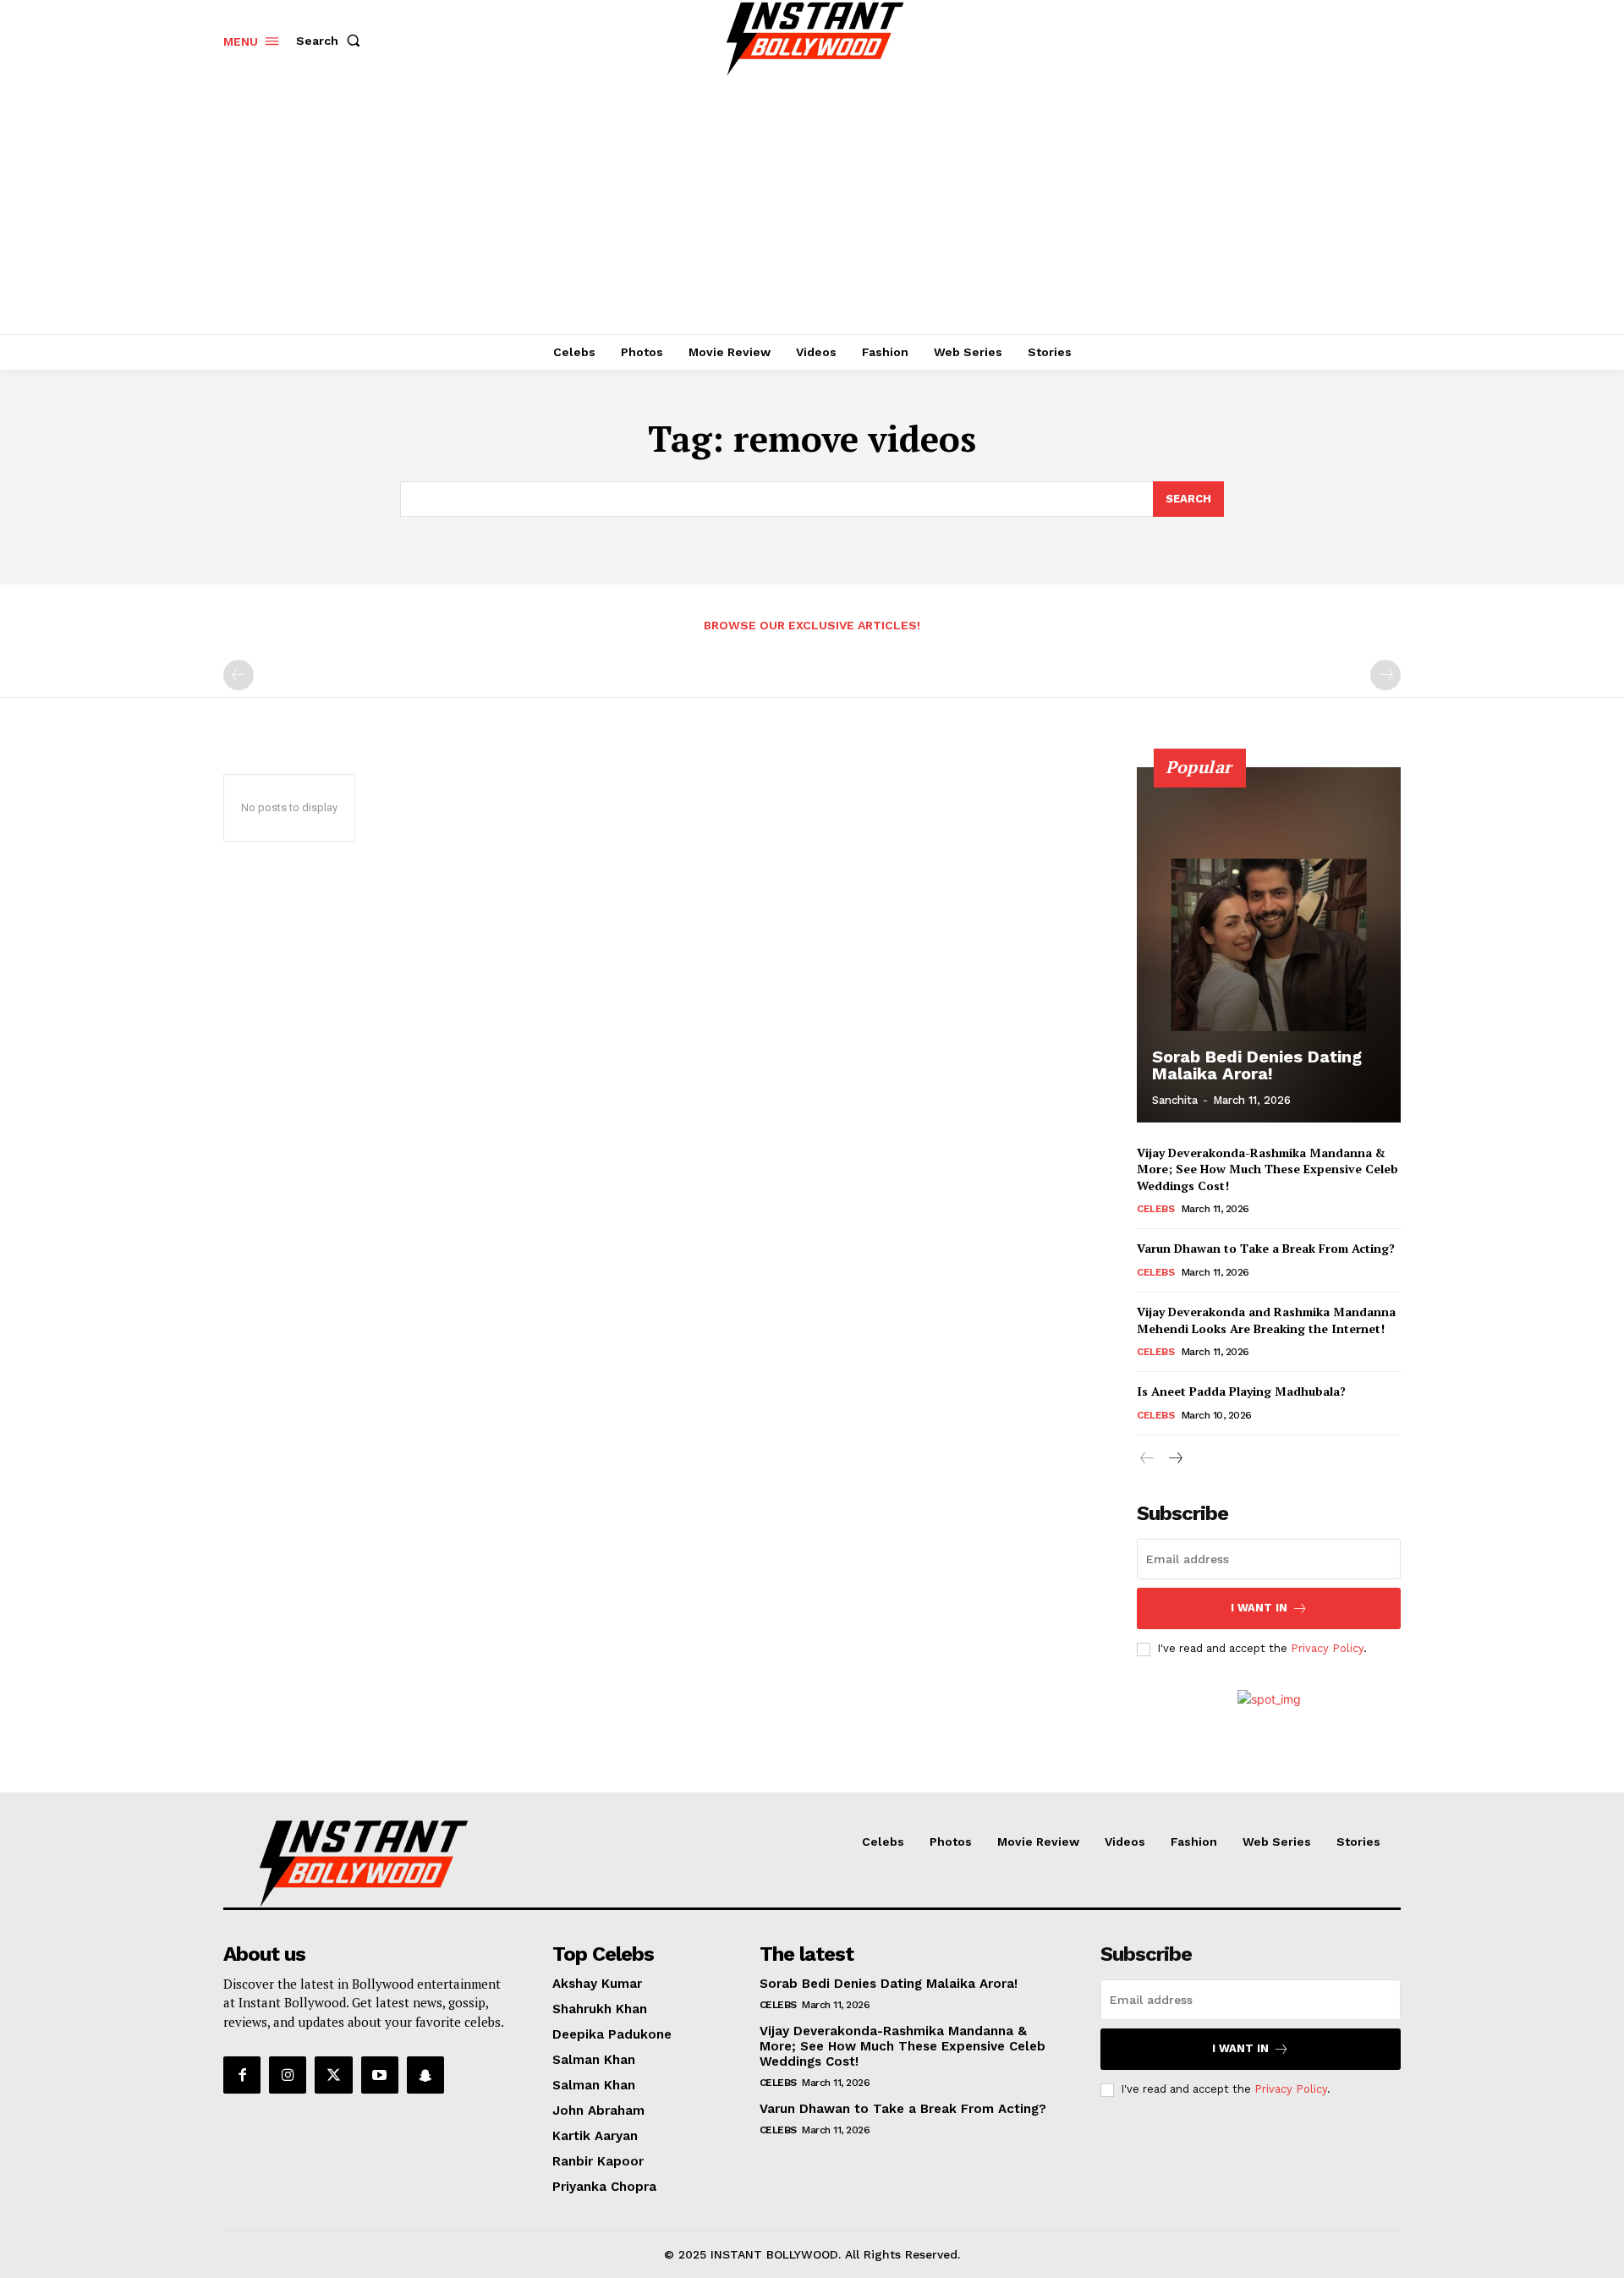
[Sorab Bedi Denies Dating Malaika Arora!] (1269, 945)
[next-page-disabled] (1385, 675)
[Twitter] (333, 2075)
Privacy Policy (1327, 1648)
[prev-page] (239, 675)
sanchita (1175, 1100)
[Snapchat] (425, 2075)
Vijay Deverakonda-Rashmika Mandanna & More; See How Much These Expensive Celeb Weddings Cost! (1267, 1169)
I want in (1259, 1608)
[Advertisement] (812, 207)
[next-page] (1174, 1459)
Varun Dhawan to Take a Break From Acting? (1266, 1248)
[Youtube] (380, 2075)
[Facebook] (242, 2075)
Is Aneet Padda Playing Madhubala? (1241, 1391)
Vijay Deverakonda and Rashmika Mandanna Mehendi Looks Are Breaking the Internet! (1266, 1320)
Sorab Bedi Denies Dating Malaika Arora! (1257, 1065)
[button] (332, 41)
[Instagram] (288, 2075)
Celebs (1155, 1209)
